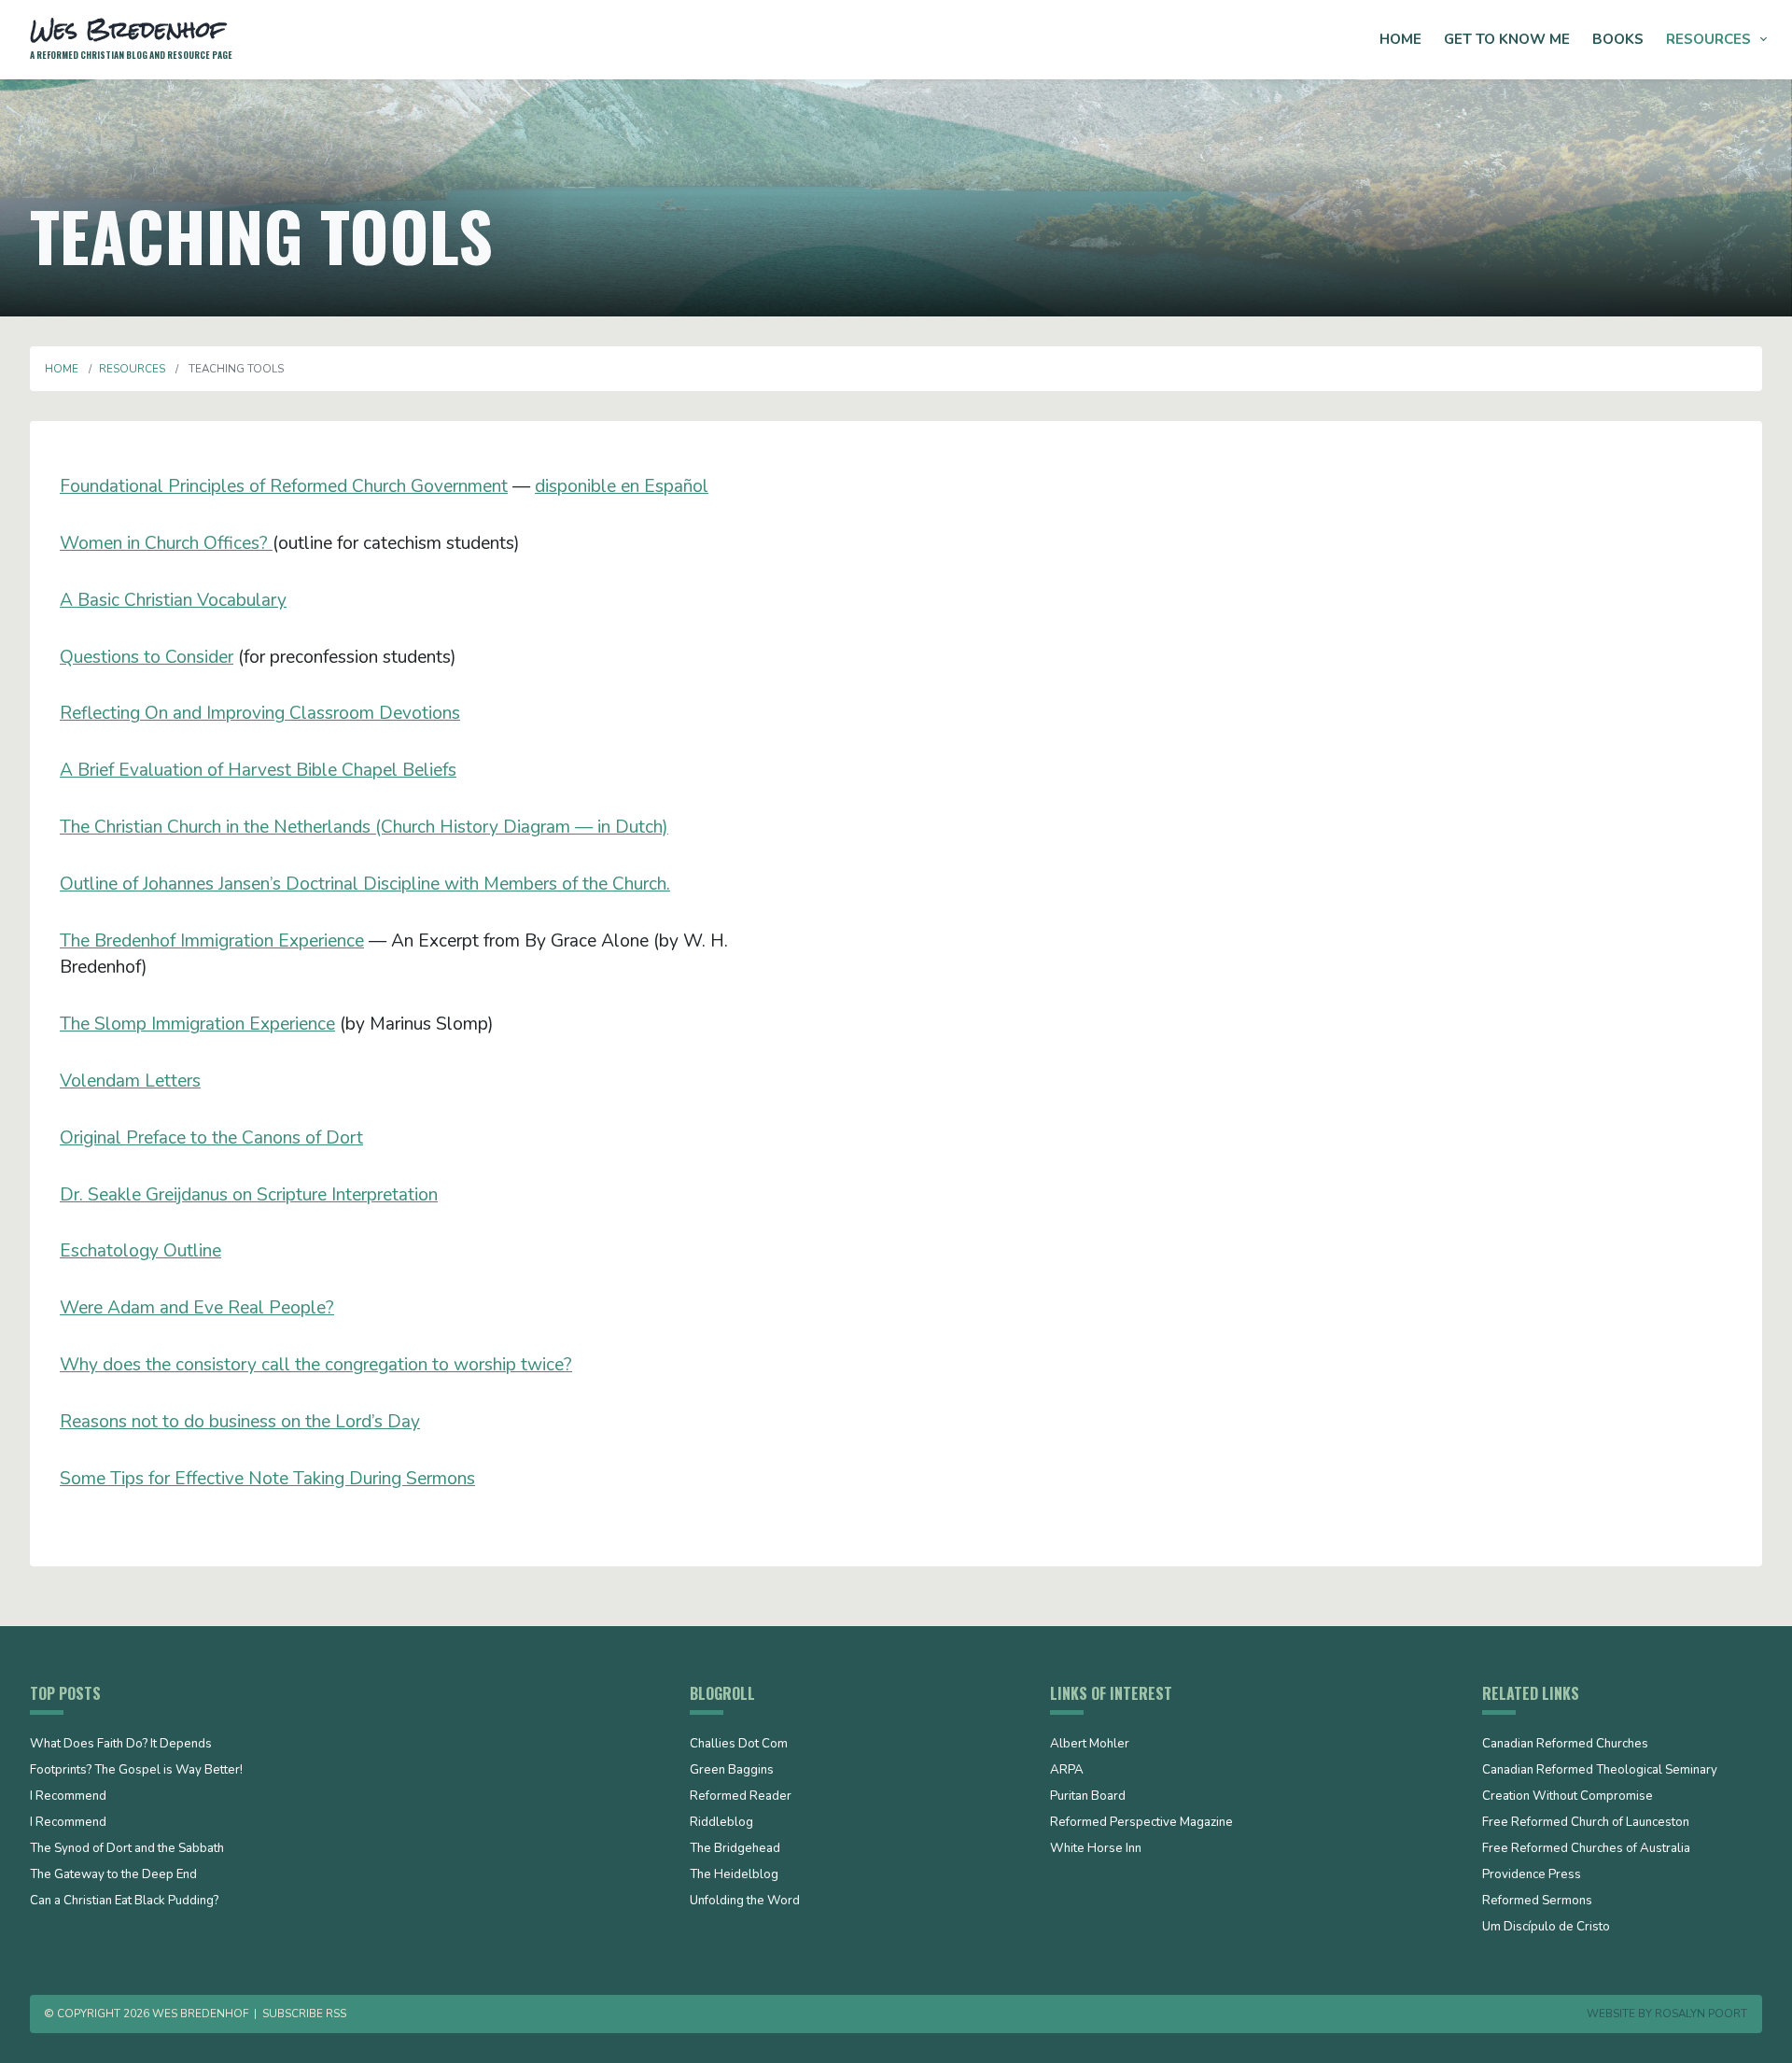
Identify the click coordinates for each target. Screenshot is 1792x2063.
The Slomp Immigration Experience (197, 1024)
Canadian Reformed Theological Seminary (1600, 1771)
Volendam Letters (130, 1081)
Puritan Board (1088, 1797)
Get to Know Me (1507, 39)
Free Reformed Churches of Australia (1586, 1849)
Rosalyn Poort (1701, 2014)
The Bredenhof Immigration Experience (212, 941)
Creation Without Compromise (1568, 1797)
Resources (1708, 39)
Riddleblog (721, 1823)
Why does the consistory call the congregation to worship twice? (316, 1365)
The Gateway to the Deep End (113, 1875)
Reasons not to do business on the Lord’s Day (240, 1422)
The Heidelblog (734, 1875)
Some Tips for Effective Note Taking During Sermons (267, 1479)
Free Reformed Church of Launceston (1586, 1823)
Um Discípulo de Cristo (1546, 1928)
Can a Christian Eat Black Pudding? (124, 1902)
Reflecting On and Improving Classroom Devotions (260, 713)
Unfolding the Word (745, 1902)
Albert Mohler (1090, 1745)
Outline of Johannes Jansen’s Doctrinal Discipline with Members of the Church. (365, 884)
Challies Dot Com (739, 1745)
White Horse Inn (1096, 1849)
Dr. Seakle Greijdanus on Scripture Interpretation (249, 1195)
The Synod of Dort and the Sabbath (127, 1849)
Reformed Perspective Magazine (1141, 1823)
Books (1618, 39)
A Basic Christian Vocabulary (173, 600)
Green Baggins (732, 1771)
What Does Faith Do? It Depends (121, 1745)
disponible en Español (622, 486)
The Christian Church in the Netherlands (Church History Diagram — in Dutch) (364, 827)
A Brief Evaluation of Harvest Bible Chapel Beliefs (258, 770)
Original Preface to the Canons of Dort (211, 1138)
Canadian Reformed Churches (1565, 1745)
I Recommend (68, 1797)
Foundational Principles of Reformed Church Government (284, 486)
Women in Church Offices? (166, 543)
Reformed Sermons (1537, 1902)
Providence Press (1532, 1875)
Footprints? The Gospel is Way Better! (136, 1771)
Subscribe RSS (304, 2014)
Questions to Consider (147, 657)
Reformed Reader (741, 1797)
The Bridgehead (735, 1849)
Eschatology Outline (140, 1251)
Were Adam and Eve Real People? (197, 1308)
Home (1400, 39)
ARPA (1067, 1771)
